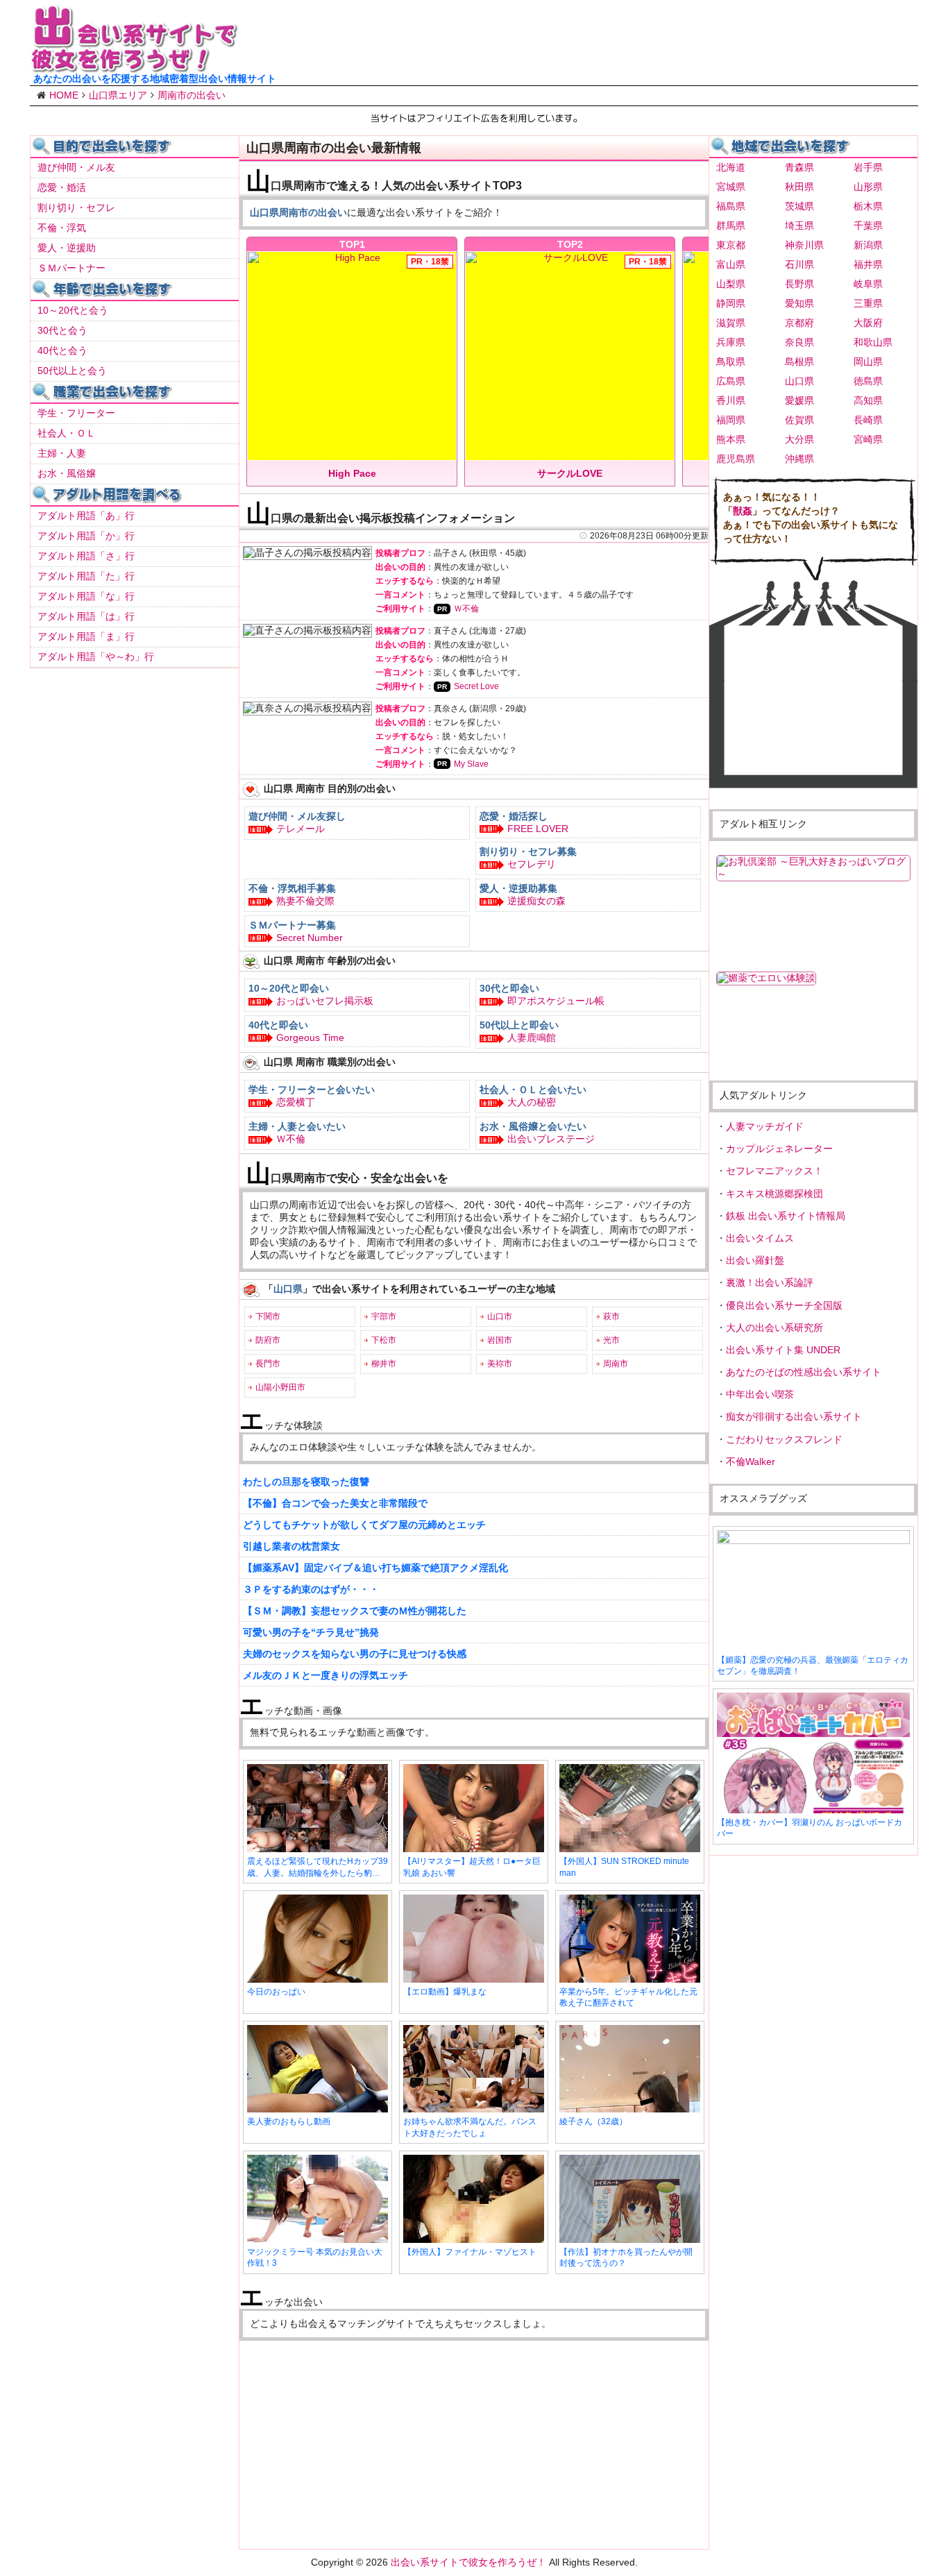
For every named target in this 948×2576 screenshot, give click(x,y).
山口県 (799, 381)
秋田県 (799, 187)
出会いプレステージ (551, 1139)
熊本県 (731, 439)
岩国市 (500, 1340)
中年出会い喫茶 (760, 1394)
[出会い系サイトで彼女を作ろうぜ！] (134, 67)
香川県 (731, 400)
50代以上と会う (72, 371)
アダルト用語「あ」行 (86, 516)
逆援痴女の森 (536, 901)
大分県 (799, 439)
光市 (611, 1340)
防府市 (268, 1340)
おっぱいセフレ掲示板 (325, 1001)
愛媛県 (799, 400)
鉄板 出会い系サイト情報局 (786, 1216)
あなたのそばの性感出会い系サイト (804, 1372)
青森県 (799, 167)
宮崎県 (868, 439)
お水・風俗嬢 (67, 473)
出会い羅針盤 (755, 1260)
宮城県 (731, 187)
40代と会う (62, 350)
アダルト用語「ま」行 (86, 636)
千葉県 (868, 226)
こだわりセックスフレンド (784, 1439)
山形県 (868, 187)
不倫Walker (751, 1461)
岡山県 (868, 362)
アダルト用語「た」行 (86, 576)
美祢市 (500, 1364)
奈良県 (799, 342)
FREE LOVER (538, 829)
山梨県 (731, 284)
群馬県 (731, 226)
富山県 (731, 264)
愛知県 (799, 303)
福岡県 (731, 420)
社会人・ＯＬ (67, 433)
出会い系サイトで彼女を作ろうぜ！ (468, 2562)
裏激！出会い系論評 (770, 1282)
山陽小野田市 (280, 1387)
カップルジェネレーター (779, 1149)
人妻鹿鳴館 (532, 1037)
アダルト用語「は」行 (86, 616)
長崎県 (868, 420)
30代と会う (62, 330)
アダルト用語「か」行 (86, 536)
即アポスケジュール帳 (556, 1001)
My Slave (471, 764)
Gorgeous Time (310, 1037)
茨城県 (799, 206)
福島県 (731, 206)
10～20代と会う (73, 310)
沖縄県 (799, 459)
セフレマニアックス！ (775, 1171)
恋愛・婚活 (62, 187)
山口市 (500, 1316)
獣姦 (743, 511)
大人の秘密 (532, 1102)
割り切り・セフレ (76, 207)
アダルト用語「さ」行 (86, 556)
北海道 (731, 167)
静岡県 (731, 303)
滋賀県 (731, 323)
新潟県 (868, 245)
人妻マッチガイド (765, 1126)
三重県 (868, 303)
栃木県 (868, 206)
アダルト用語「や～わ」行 (96, 656)
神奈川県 (804, 245)
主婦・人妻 (62, 453)
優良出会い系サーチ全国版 (784, 1305)
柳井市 (384, 1364)
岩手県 (868, 167)
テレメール (301, 829)
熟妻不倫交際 (305, 901)
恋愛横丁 (296, 1102)
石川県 (799, 264)
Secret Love (476, 686)
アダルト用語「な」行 (86, 596)
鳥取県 (731, 362)
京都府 (799, 323)
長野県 (799, 284)
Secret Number (310, 938)
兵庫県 (731, 342)
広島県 (731, 381)
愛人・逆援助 (67, 248)
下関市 (268, 1316)
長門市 (268, 1364)
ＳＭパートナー (71, 268)
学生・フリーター (76, 413)
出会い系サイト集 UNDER (783, 1350)
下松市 (384, 1340)
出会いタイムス (760, 1238)
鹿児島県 (736, 459)
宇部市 (384, 1316)
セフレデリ (532, 864)
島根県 (799, 362)
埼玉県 (799, 226)
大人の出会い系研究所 (775, 1328)
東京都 (731, 245)
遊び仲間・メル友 (76, 167)
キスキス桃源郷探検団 (775, 1194)
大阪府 (868, 323)
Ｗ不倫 (466, 609)
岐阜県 (868, 284)
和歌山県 (873, 342)
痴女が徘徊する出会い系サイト (794, 1416)
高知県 (868, 400)
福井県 (868, 264)
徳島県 (868, 381)
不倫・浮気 (62, 228)
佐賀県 (799, 420)
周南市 (616, 1364)
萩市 (611, 1316)
